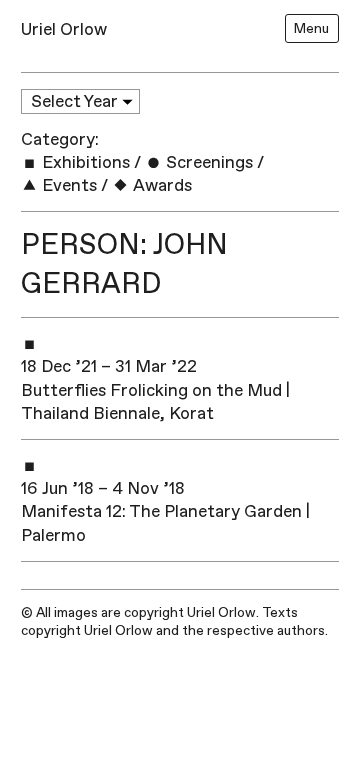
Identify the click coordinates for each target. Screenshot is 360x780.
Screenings (207, 162)
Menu (311, 28)
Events (67, 185)
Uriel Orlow (64, 29)
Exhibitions (84, 162)
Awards (160, 185)
